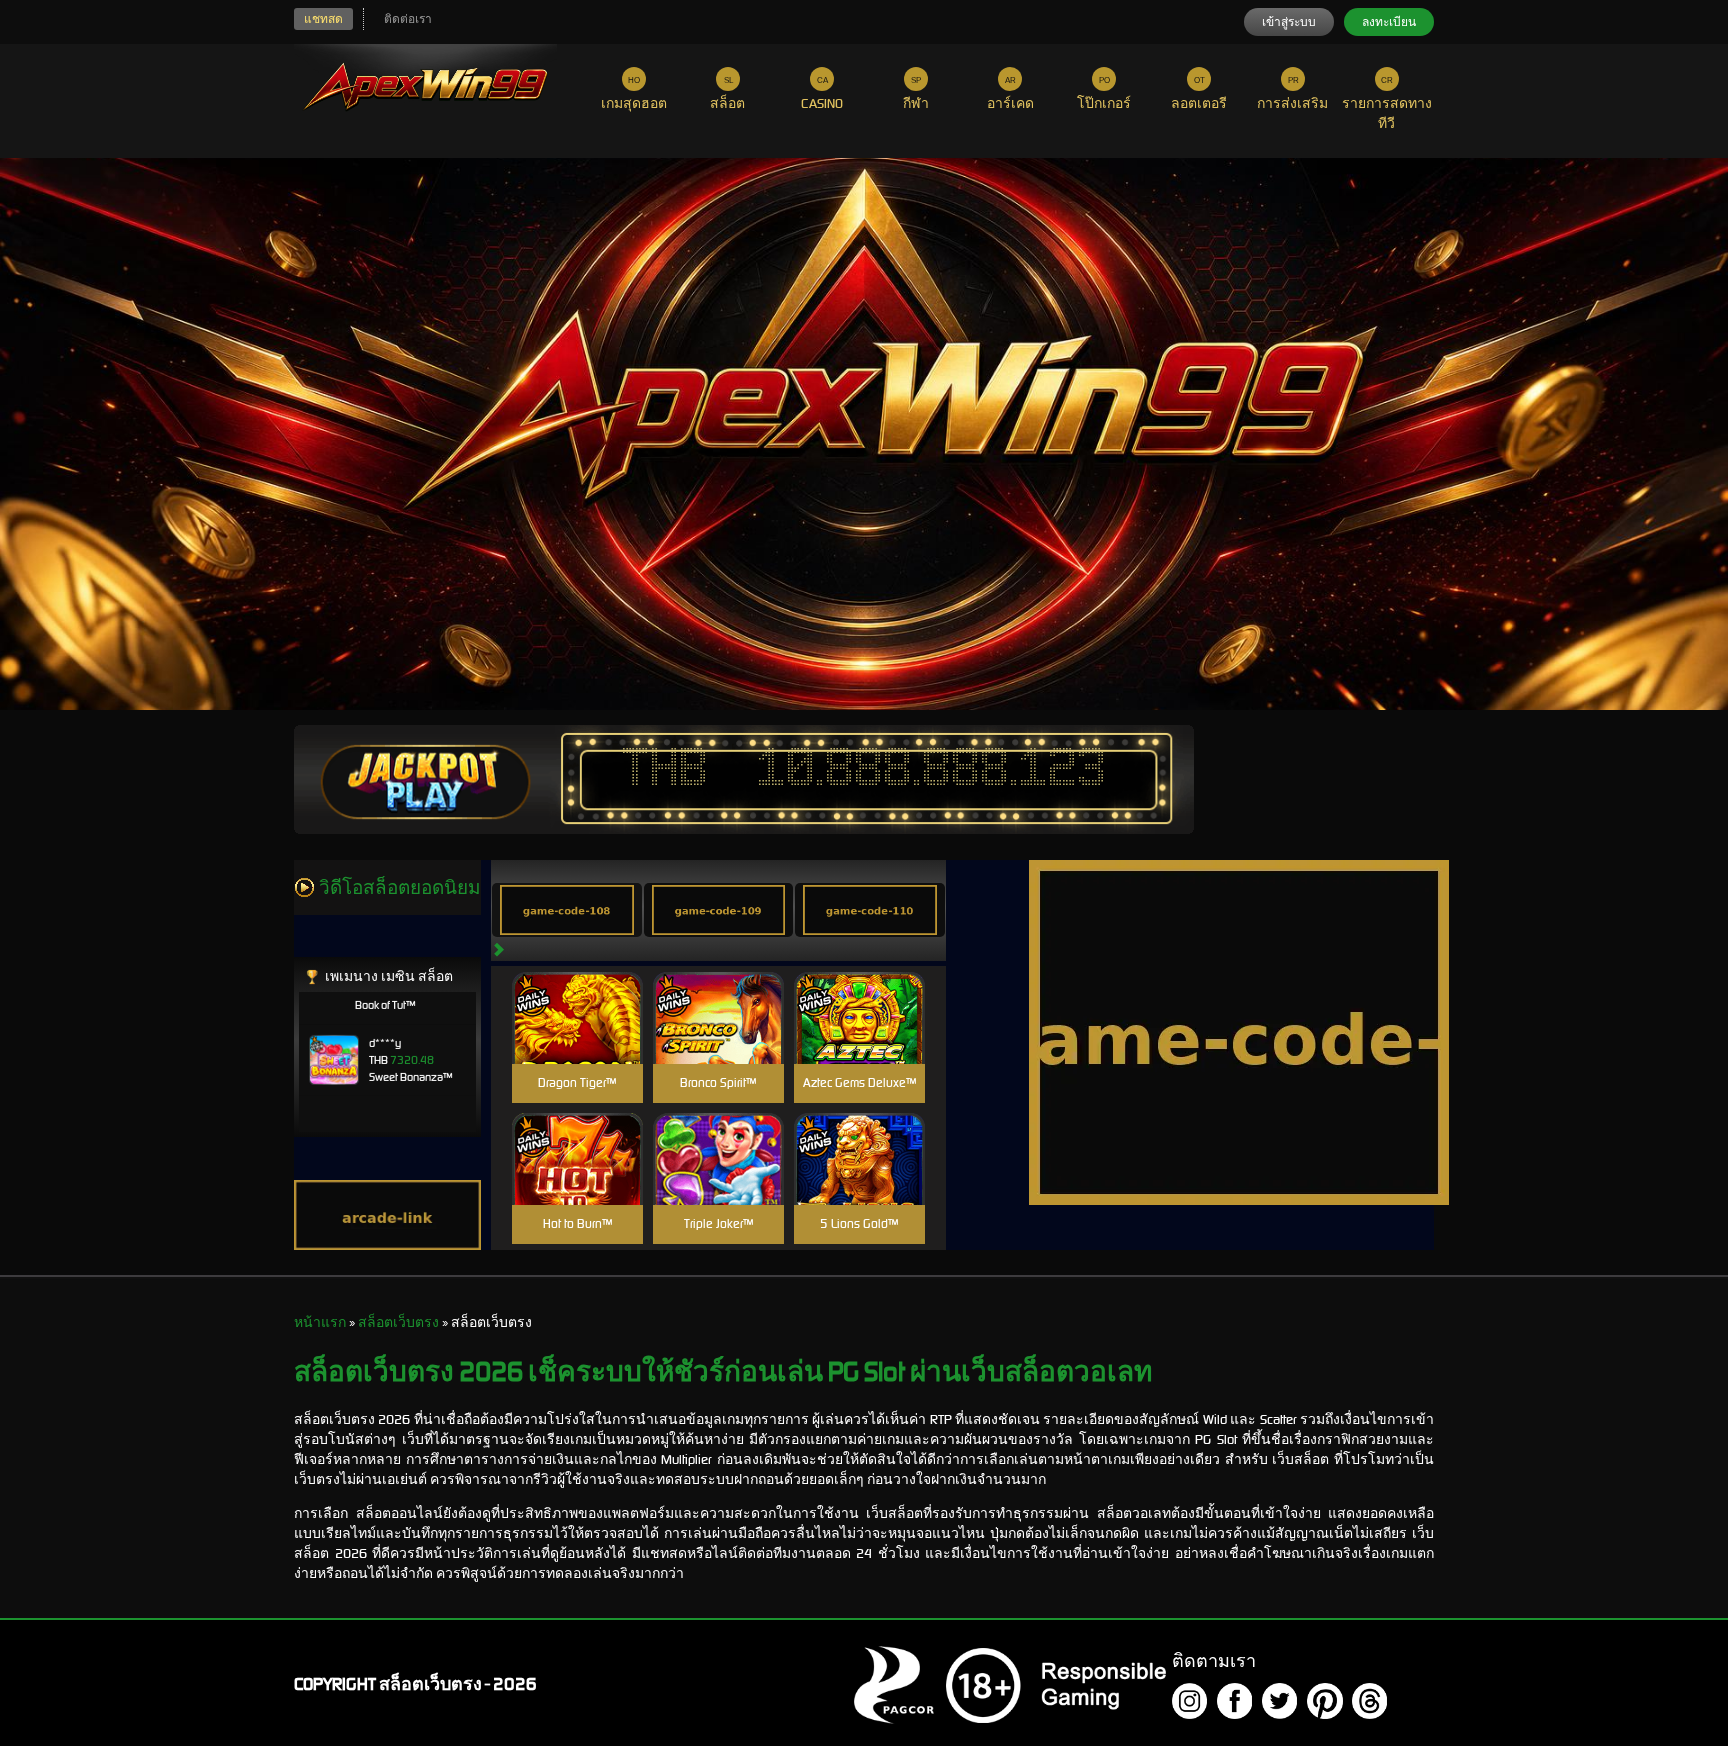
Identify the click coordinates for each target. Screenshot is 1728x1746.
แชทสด (323, 19)
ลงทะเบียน (1389, 22)
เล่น (577, 1039)
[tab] (567, 910)
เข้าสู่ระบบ (1289, 22)
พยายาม (577, 994)
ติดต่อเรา (408, 19)
